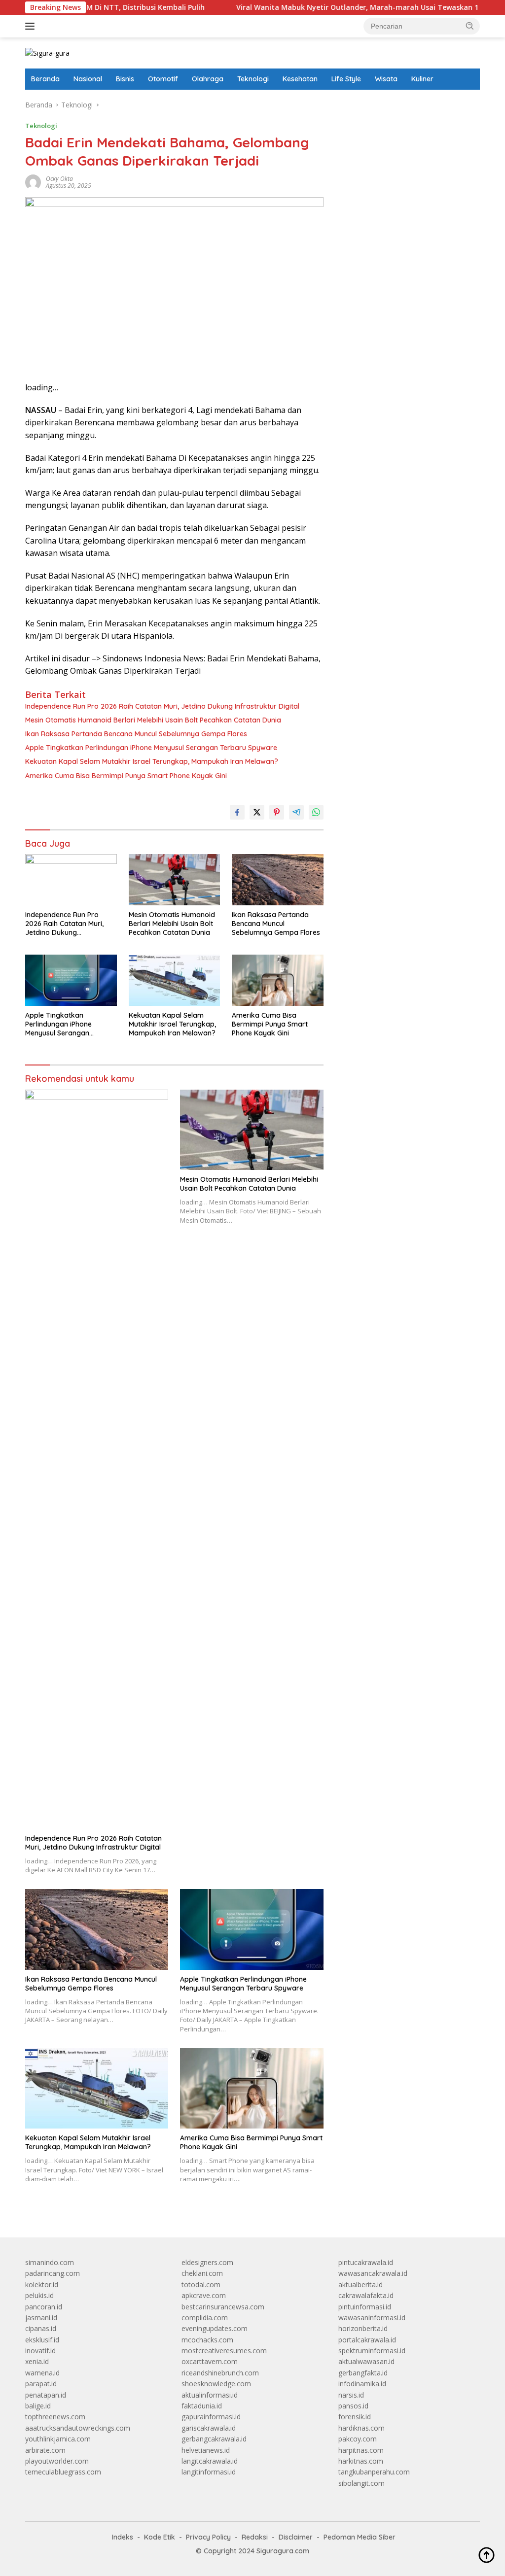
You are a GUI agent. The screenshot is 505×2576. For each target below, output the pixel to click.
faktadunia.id (202, 2406)
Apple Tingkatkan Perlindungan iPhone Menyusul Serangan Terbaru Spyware (151, 748)
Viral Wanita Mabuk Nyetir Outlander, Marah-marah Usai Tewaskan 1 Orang (315, 7)
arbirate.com (45, 2450)
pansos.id (353, 2406)
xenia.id (37, 2361)
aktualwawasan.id (366, 2361)
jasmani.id (41, 2318)
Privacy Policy (208, 2537)
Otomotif (163, 79)
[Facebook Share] (237, 812)
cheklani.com (202, 2273)
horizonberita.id (363, 2328)
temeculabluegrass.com (63, 2472)
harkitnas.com (361, 2461)
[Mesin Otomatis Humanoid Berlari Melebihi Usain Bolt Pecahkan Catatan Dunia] (175, 880)
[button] (470, 26)
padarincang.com (53, 2273)
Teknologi (253, 79)
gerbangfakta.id (363, 2373)
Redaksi (255, 2537)
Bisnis (125, 79)
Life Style (346, 79)
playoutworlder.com (57, 2461)
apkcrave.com (204, 2295)
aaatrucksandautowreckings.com (78, 2428)
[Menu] (32, 26)
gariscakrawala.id (209, 2428)
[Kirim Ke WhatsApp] (316, 812)
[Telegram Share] (296, 812)
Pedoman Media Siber (360, 2537)
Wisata (386, 79)
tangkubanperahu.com (374, 2472)
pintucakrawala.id (366, 2262)
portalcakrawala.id (367, 2340)
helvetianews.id (206, 2450)
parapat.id (41, 2384)
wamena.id (42, 2373)
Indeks (123, 2537)
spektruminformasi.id (372, 2351)
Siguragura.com (283, 2551)
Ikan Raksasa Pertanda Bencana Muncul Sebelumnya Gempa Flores (136, 734)
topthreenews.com (55, 2417)
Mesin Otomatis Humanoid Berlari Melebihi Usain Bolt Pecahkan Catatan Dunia (153, 720)
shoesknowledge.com (216, 2384)
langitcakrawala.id (210, 2461)
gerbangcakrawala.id (214, 2439)
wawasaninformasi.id (372, 2318)
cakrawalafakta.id (366, 2295)
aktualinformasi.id (210, 2395)
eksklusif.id (42, 2340)
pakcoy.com (358, 2439)
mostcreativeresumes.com (224, 2351)
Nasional (88, 79)
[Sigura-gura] (47, 52)
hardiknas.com (361, 2428)
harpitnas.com (361, 2450)
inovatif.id (40, 2351)
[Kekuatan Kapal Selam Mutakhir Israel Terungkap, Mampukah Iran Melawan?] (175, 980)
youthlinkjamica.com (58, 2439)
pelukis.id (39, 2295)
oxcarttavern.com (210, 2361)
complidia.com (205, 2318)
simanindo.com (50, 2262)
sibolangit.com (361, 2483)
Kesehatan (300, 79)
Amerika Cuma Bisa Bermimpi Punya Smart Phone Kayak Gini (126, 776)
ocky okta (59, 179)
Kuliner (422, 79)
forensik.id (355, 2417)
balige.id (38, 2406)
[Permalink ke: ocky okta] (33, 182)
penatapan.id (46, 2395)
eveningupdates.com (215, 2328)
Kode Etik (160, 2537)
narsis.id (351, 2395)
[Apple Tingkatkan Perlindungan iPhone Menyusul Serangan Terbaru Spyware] (71, 980)
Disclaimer (296, 2537)
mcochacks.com (207, 2340)
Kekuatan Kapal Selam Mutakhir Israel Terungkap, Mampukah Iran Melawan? (152, 761)
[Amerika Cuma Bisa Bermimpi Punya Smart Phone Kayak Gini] (278, 980)
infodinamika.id (362, 2384)
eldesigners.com (207, 2262)
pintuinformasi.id (365, 2307)
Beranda (45, 79)
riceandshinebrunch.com (220, 2373)
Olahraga (208, 79)
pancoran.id (44, 2307)
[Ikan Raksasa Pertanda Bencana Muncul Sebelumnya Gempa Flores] (278, 880)
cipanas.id (41, 2328)
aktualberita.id (361, 2284)
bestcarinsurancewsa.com (223, 2307)
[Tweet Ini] (257, 812)
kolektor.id (42, 2284)
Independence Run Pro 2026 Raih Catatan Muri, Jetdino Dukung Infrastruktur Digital (162, 706)
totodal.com (201, 2284)
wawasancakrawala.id (373, 2273)
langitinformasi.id (209, 2472)
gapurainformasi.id (211, 2417)
